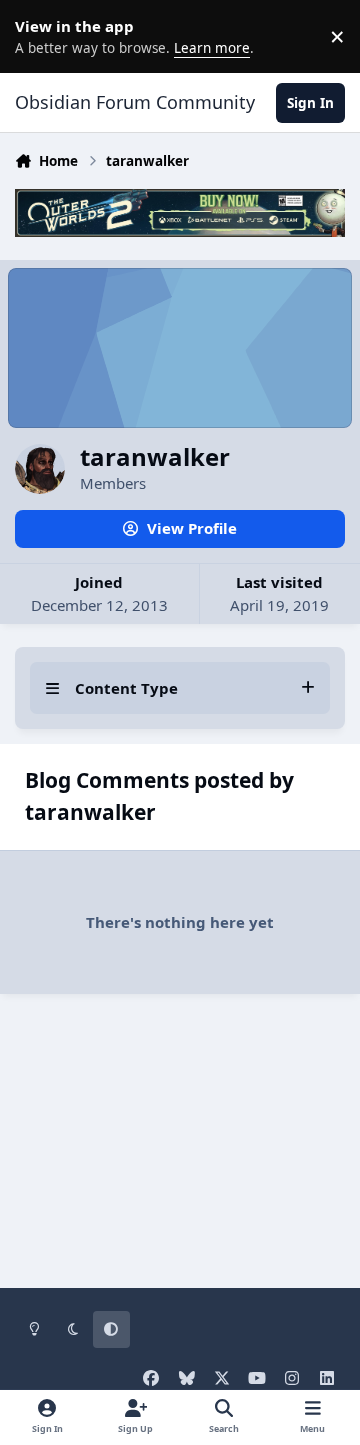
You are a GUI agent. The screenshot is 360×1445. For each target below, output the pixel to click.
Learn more (40, 36)
